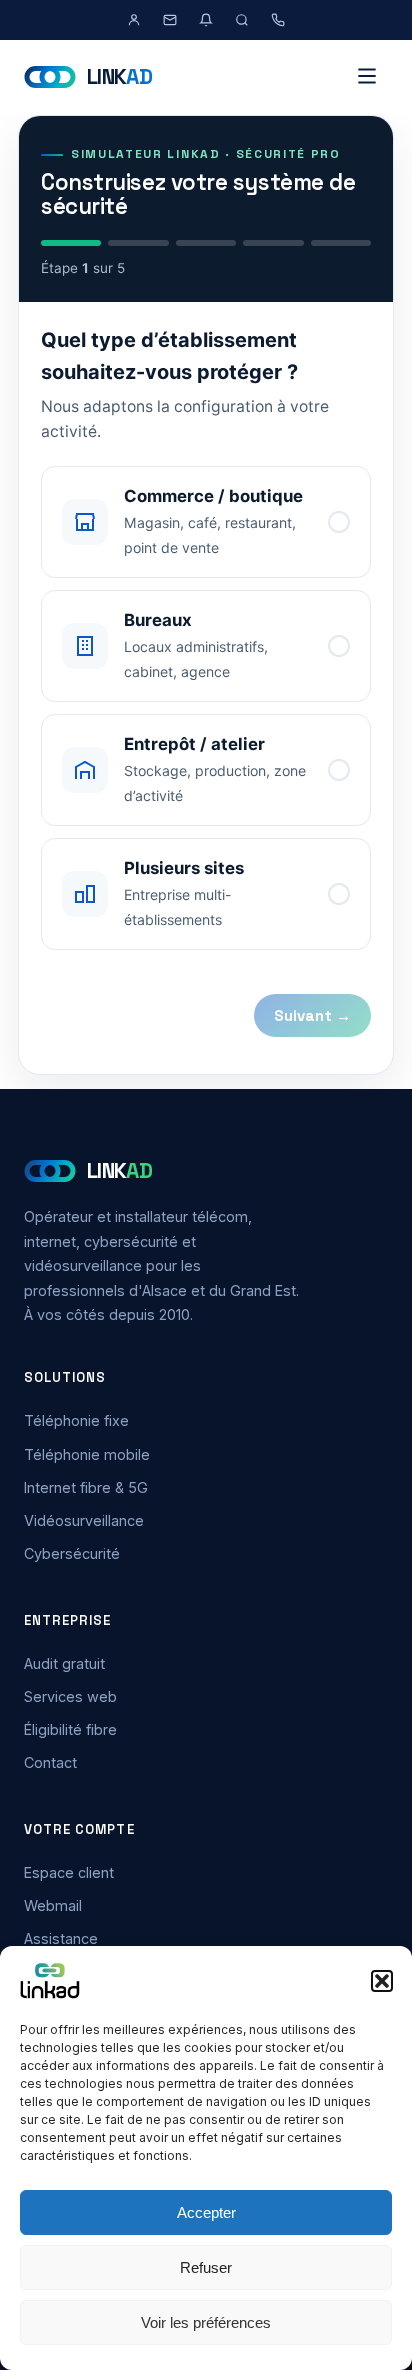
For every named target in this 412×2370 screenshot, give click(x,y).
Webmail (53, 1905)
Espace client (69, 1872)
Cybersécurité (72, 1553)
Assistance (61, 1938)
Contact (50, 1762)
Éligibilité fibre (70, 1729)
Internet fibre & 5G (86, 1487)
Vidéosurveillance (84, 1520)
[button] (382, 1981)
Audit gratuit (64, 1663)
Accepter (206, 2212)
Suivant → (312, 1015)
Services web (70, 1696)
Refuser (206, 2267)
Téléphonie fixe (76, 1420)
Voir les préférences (206, 2322)
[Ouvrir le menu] (367, 77)
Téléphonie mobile (87, 1454)
